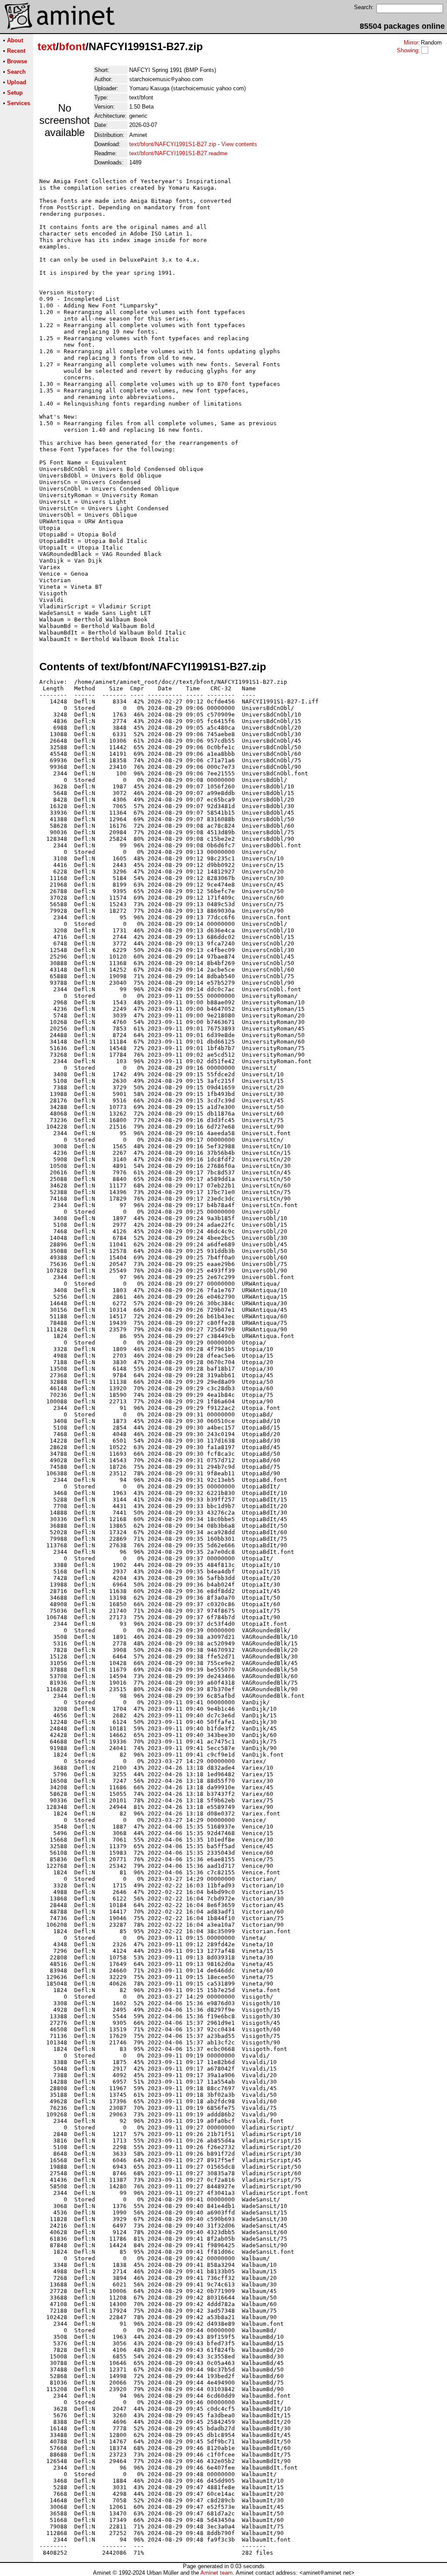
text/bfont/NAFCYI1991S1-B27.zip (173, 144)
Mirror (411, 43)
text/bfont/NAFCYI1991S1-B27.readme (178, 153)
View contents (239, 144)
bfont (72, 46)
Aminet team (217, 2573)
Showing (407, 50)
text (47, 46)
